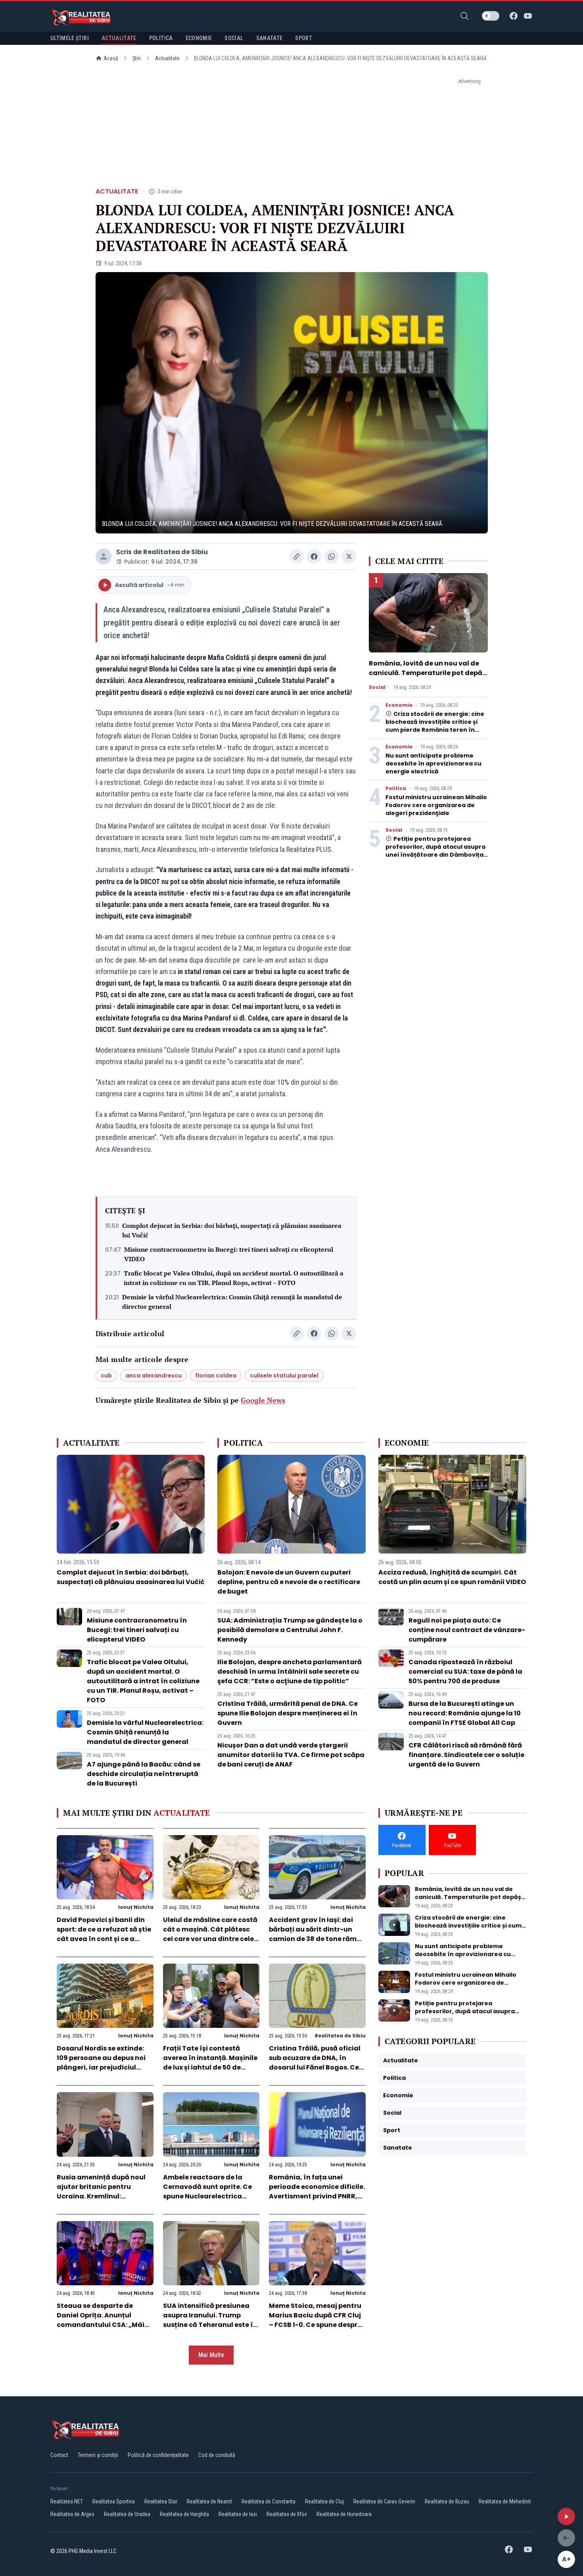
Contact (59, 2455)
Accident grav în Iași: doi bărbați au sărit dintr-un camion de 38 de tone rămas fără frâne (317, 1934)
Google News (263, 1400)
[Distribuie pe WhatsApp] (332, 556)
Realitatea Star (161, 2501)
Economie (399, 705)
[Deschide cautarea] (464, 16)
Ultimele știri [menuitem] (70, 38)
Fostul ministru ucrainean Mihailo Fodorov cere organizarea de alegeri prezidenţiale (436, 805)
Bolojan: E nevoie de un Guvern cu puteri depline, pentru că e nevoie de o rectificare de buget (289, 1582)
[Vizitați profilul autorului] (104, 556)
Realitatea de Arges (72, 2514)
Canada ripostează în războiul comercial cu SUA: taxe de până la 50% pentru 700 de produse (465, 1672)
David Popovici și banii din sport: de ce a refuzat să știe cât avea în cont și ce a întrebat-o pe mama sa (104, 1934)
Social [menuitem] (234, 38)
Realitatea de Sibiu (175, 552)
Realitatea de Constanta (268, 2501)
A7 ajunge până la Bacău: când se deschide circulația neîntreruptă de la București (144, 1774)
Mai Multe (211, 2355)
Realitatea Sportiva (114, 2501)
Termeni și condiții (98, 2455)
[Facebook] (514, 16)
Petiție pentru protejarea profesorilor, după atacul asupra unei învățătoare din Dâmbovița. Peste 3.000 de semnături (435, 851)
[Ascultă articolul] (566, 2517)
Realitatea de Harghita (184, 2514)
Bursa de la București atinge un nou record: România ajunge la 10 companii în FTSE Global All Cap (465, 1713)
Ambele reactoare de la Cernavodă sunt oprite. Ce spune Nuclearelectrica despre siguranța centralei (208, 2191)
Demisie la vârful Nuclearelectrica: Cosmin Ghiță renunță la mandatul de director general (232, 1302)
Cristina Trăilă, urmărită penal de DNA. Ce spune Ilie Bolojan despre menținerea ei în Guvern (288, 1713)
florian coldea (216, 1375)
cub (106, 1375)
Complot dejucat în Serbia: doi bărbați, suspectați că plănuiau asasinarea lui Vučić (232, 1230)
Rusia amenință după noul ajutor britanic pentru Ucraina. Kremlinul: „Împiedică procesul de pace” (101, 2196)
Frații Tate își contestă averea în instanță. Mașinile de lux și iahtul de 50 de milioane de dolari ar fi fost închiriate (210, 2067)
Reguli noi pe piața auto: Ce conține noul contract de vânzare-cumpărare (467, 1630)
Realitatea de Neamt (209, 2501)
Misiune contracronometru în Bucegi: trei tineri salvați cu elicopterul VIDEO (229, 1254)
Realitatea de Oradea (127, 2514)
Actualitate (167, 58)
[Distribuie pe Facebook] (314, 556)
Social (377, 687)
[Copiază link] (297, 556)
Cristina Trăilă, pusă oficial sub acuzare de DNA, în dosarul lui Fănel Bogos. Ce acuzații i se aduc (315, 2063)
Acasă (111, 58)
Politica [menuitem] (161, 38)
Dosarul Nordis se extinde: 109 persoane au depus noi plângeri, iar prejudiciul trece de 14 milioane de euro (104, 2063)
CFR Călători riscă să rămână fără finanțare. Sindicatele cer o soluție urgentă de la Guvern (466, 1755)
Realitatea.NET (67, 2501)
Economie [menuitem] (199, 38)
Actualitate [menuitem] (119, 38)
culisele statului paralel (284, 1375)
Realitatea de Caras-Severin (384, 2501)
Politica (396, 788)
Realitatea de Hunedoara (344, 2514)
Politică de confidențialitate (158, 2455)
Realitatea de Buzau (447, 2501)
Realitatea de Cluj (324, 2501)
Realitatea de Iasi (238, 2514)
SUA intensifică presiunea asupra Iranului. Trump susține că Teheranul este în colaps (210, 2320)
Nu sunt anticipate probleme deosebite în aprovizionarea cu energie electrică (433, 763)
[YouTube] (528, 16)
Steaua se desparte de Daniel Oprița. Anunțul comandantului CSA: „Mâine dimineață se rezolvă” (105, 2320)
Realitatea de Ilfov (287, 2514)
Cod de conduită (217, 2455)
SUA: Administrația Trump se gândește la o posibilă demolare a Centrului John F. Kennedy (290, 1630)
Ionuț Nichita (136, 1907)
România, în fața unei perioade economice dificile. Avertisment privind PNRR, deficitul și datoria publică (317, 2191)
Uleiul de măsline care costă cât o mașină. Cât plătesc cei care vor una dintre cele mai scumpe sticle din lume (210, 1934)
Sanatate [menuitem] (269, 38)
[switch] (491, 16)
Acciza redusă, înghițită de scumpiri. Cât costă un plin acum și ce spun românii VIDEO (452, 1577)
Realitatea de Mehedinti (505, 2501)
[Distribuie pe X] (349, 556)
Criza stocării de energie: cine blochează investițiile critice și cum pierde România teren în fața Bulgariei (435, 726)
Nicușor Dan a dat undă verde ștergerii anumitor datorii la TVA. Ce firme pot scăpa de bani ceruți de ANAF (291, 1755)
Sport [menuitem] (304, 38)
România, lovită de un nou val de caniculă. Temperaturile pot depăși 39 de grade (428, 673)
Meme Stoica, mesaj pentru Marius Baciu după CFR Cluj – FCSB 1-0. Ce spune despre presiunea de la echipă (315, 2320)
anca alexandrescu (153, 1375)
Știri (137, 58)
